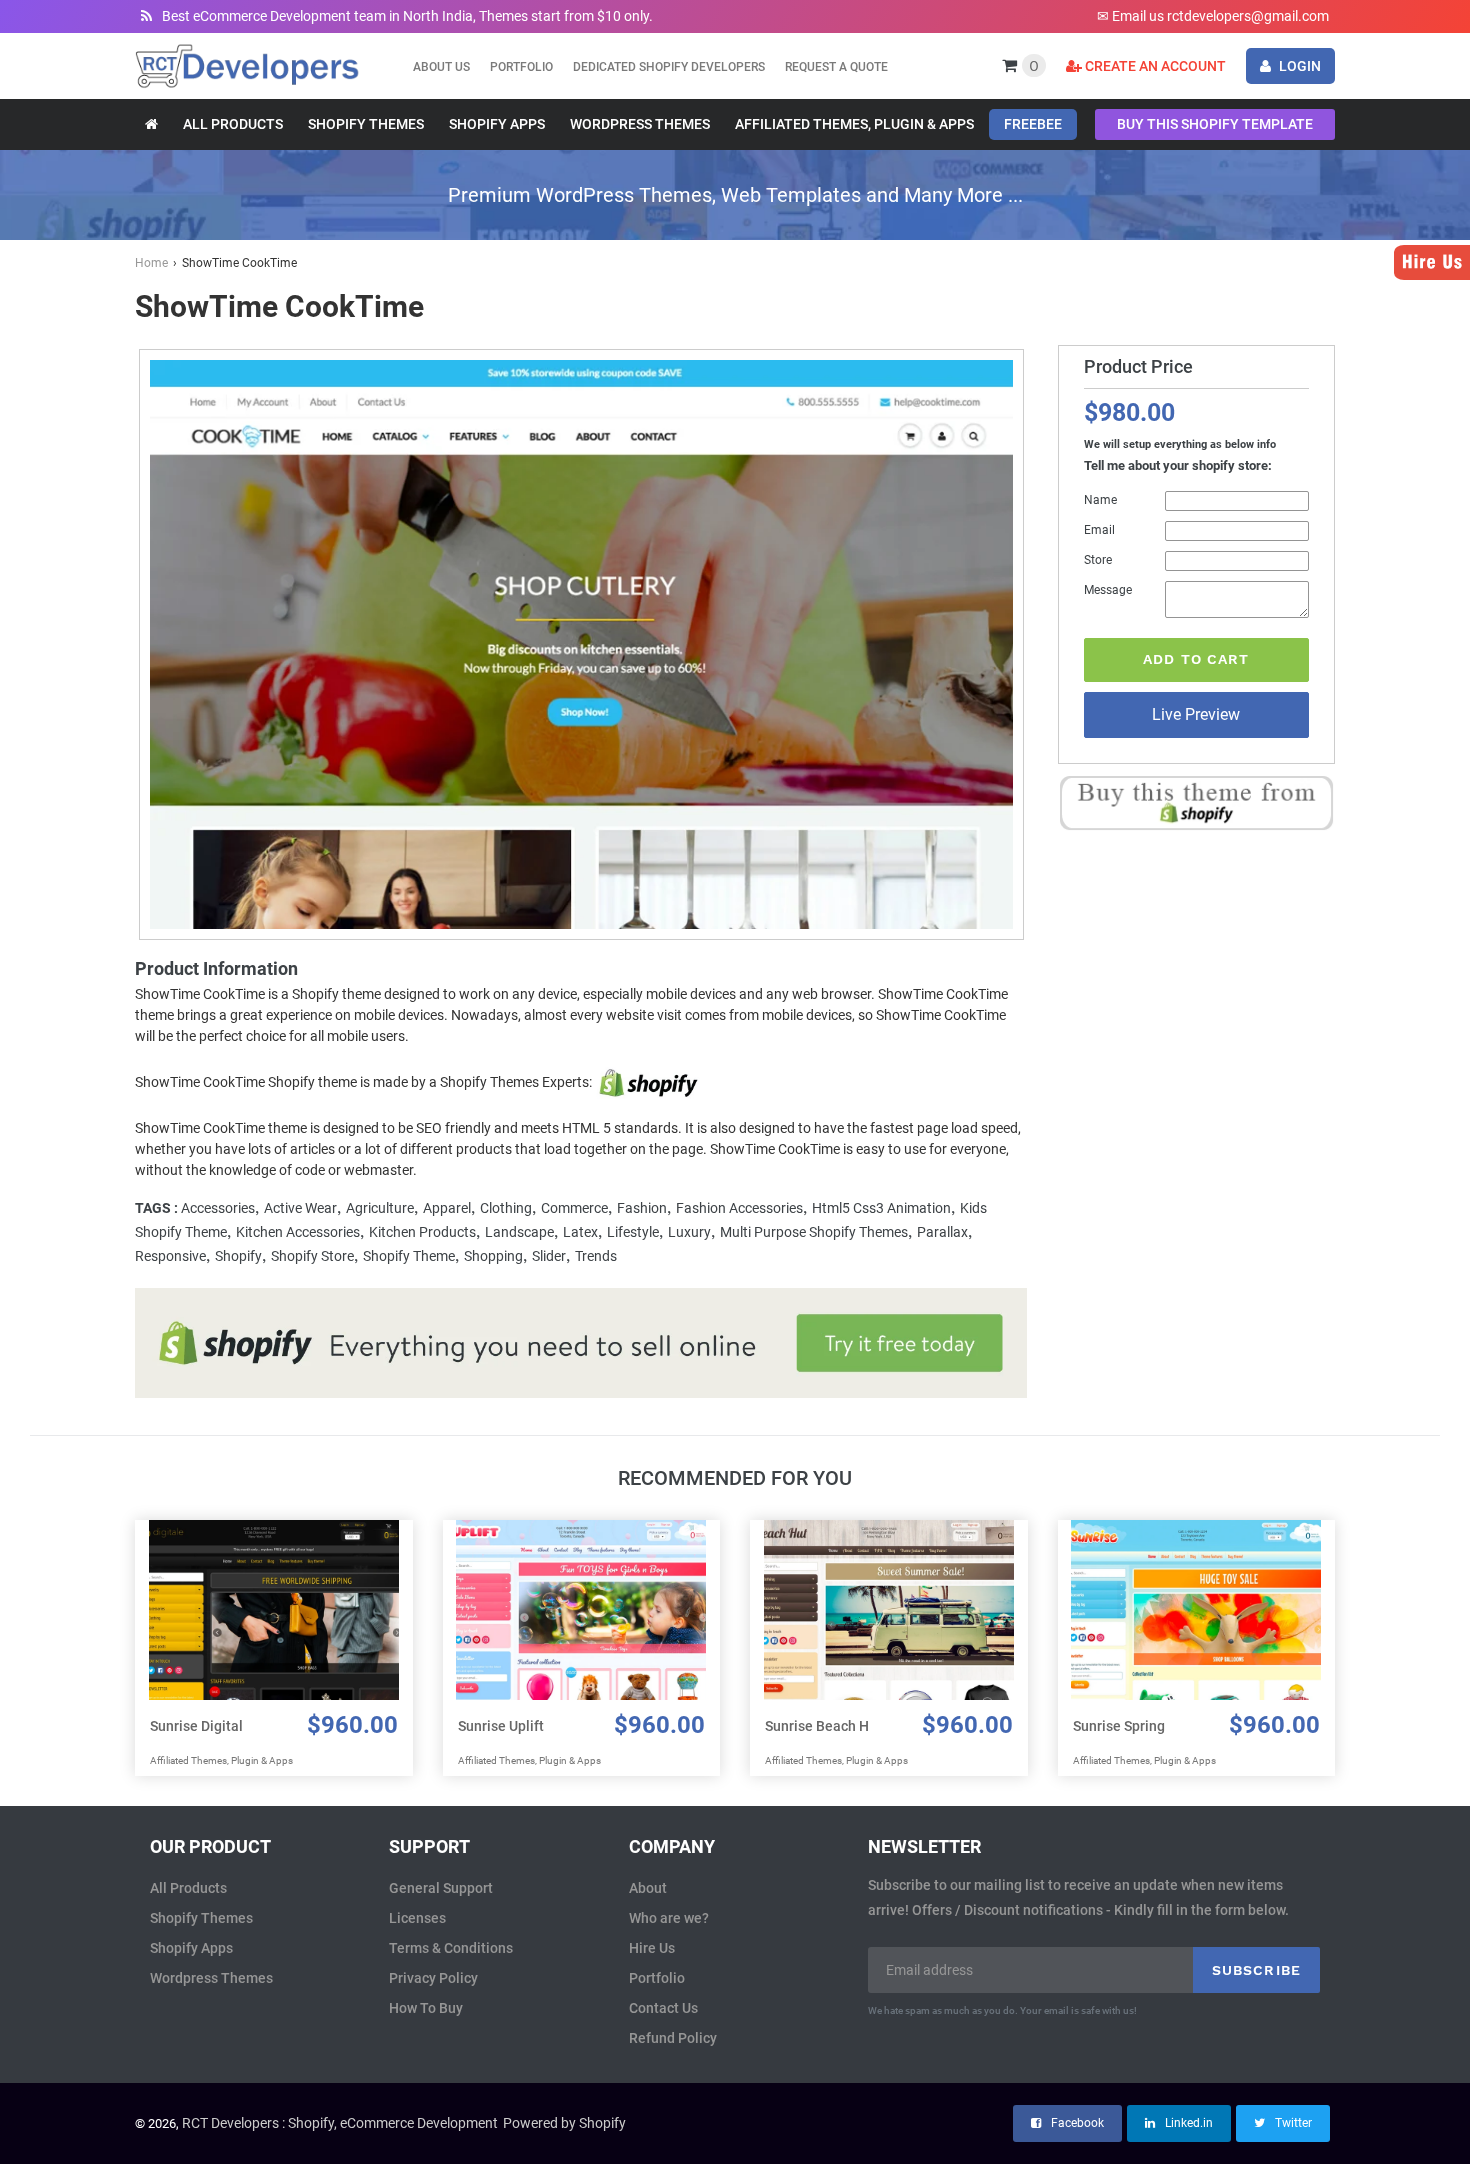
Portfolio (521, 67)
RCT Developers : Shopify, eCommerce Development (340, 2123)
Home (151, 263)
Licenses (417, 1918)
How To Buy (426, 2008)
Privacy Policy (433, 1978)
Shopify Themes (201, 1918)
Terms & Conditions (451, 1948)
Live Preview (1196, 714)
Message (1108, 590)
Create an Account (1154, 66)
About (648, 1888)
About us (441, 67)
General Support (441, 1888)
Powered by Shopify (564, 2123)
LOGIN (1298, 66)
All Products (188, 1888)
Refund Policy (673, 2038)
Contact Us (663, 2008)
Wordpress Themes (211, 1978)
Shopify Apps (191, 1948)
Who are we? (669, 1918)
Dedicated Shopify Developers (669, 67)
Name (1100, 500)
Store (1098, 560)
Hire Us (652, 1948)
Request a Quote (836, 67)
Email (1099, 530)
